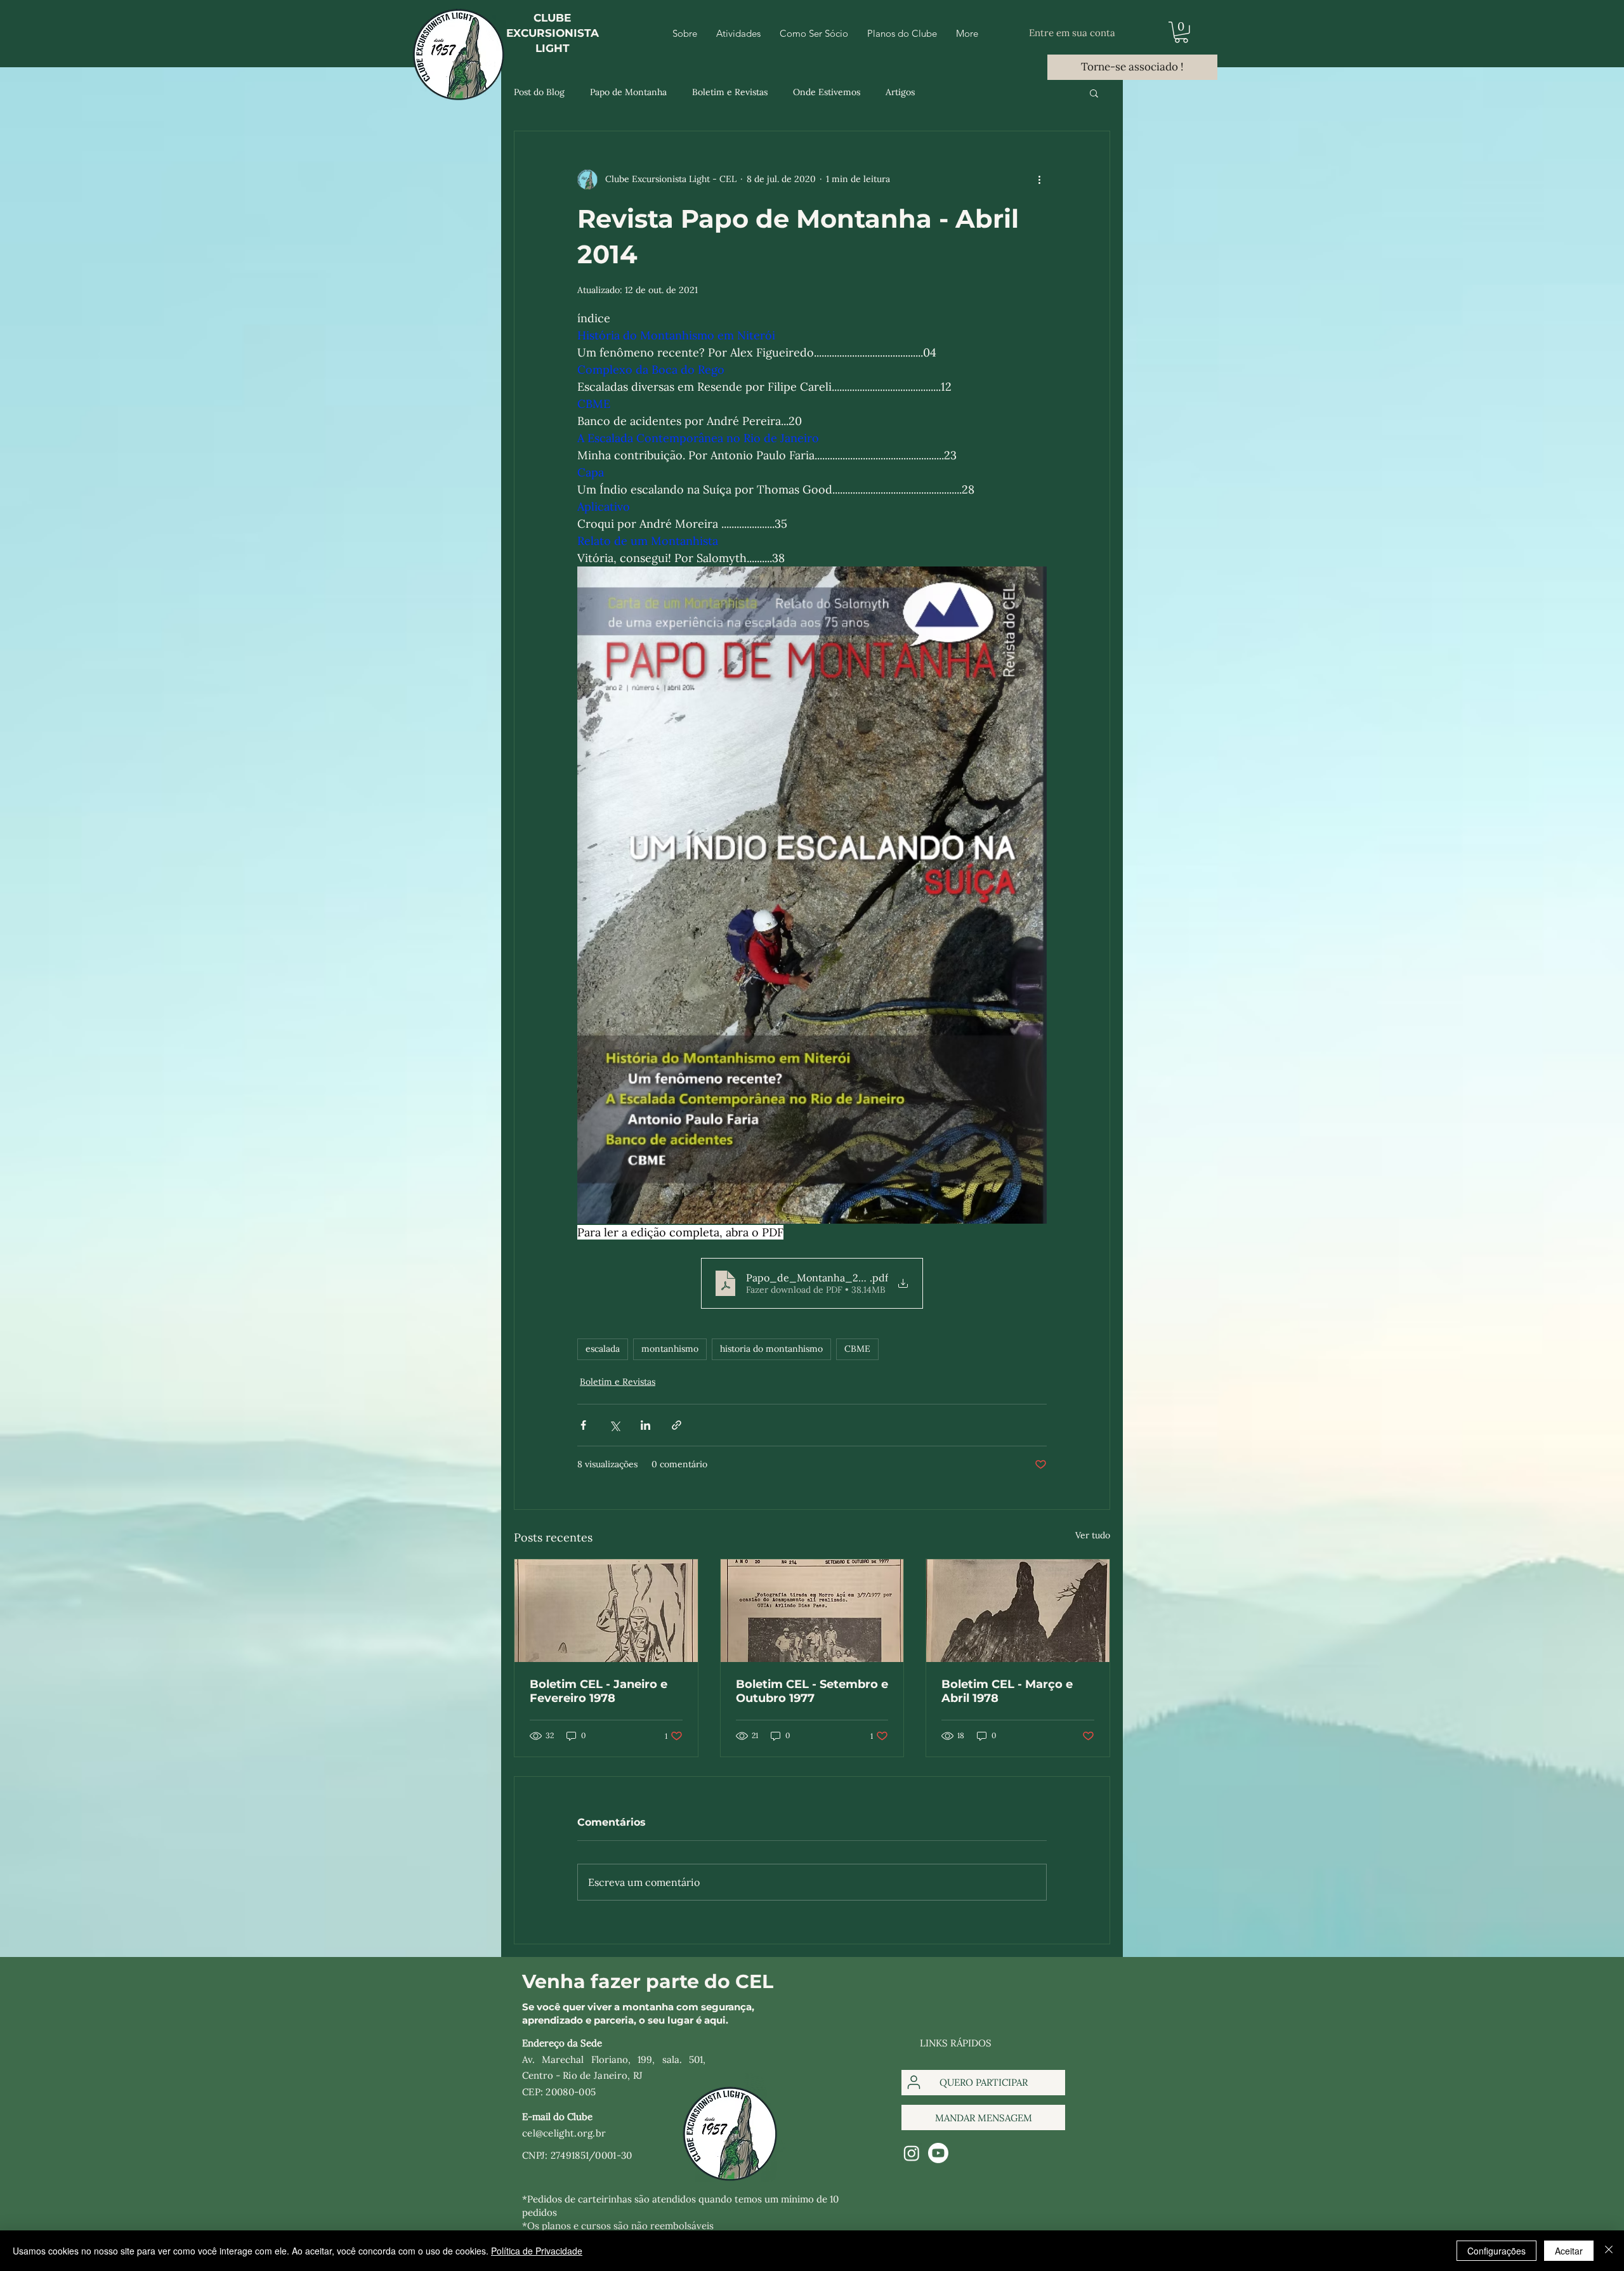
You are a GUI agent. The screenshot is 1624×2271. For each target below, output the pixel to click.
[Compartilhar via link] (677, 1425)
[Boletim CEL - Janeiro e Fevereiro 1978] (606, 1611)
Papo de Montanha (628, 92)
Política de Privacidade (537, 2251)
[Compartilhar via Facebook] (583, 1425)
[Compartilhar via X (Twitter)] (614, 1425)
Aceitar (1569, 2251)
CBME (857, 1349)
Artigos (900, 92)
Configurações (1496, 2251)
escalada (603, 1349)
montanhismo (670, 1349)
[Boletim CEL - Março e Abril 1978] (1018, 1611)
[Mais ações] (1039, 180)
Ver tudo (1093, 1535)
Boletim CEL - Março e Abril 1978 (1007, 1691)
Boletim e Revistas (730, 92)
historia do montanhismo (771, 1349)
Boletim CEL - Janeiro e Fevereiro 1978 (599, 1691)
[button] (1181, 32)
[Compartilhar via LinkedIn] (645, 1425)
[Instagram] (912, 2153)
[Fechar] (1609, 2251)
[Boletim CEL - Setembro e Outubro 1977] (812, 1611)
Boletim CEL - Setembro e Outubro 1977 (812, 1691)
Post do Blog (539, 92)
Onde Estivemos (827, 92)
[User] (914, 2083)
